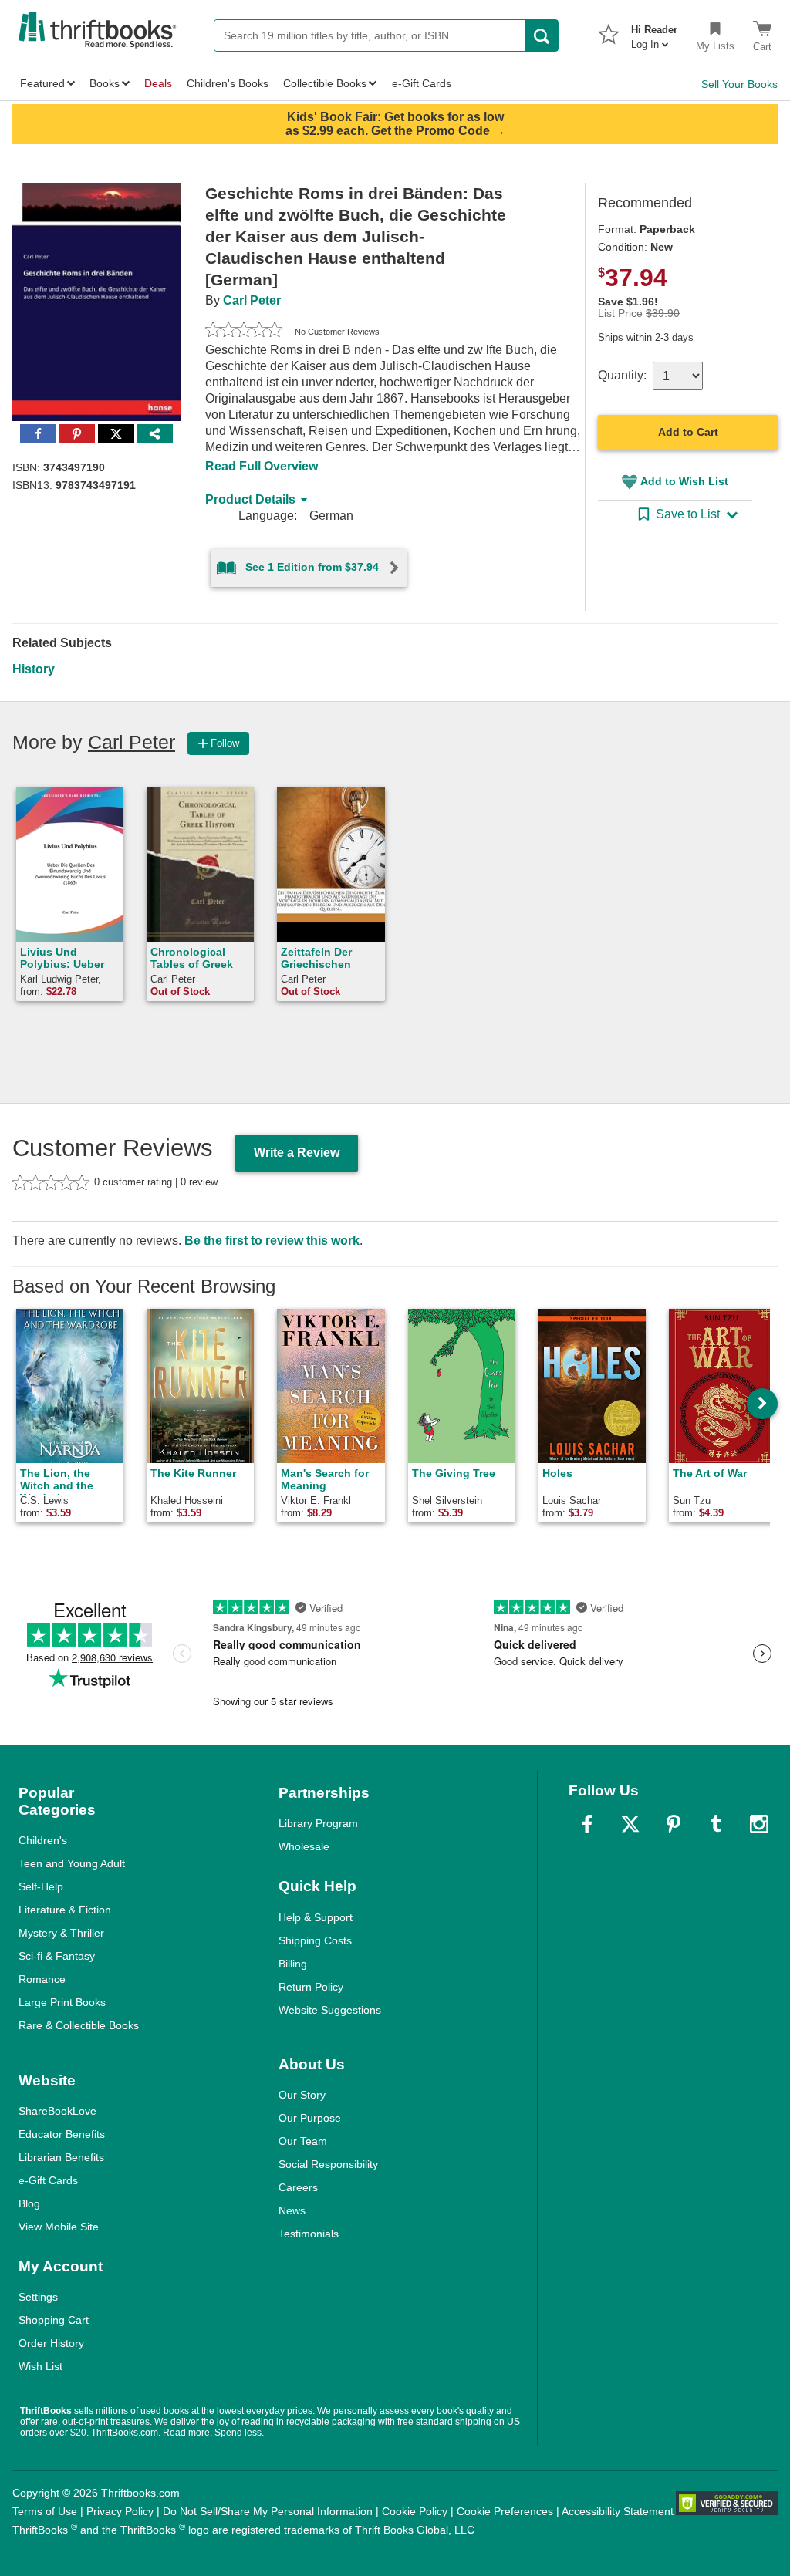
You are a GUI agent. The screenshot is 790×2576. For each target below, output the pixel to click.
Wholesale (304, 1846)
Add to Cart (688, 432)
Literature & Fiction (65, 1910)
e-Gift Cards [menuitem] (422, 83)
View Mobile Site (59, 2227)
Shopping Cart (54, 2320)
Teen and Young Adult (72, 1863)
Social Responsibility (328, 2164)
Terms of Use (45, 2511)
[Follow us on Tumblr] (716, 1824)
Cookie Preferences (505, 2511)
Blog (29, 2203)
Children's (43, 1840)
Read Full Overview (262, 466)
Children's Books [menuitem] (228, 83)
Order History (51, 2343)
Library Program (318, 1823)
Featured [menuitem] (42, 83)
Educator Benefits (62, 2134)
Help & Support (316, 1917)
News (292, 2210)
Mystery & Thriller (61, 1933)
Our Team (303, 2141)
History (34, 669)
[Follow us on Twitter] (630, 1824)
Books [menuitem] (105, 83)
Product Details (250, 499)
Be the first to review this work (272, 1241)
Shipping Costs (315, 1940)
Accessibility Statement (618, 2511)
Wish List (41, 2366)
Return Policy (311, 1987)
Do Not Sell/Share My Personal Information (268, 2511)
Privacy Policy (120, 2511)
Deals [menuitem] (158, 83)
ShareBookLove (57, 2111)
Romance (42, 1979)
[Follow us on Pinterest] (674, 1824)
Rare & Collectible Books (79, 2025)
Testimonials (309, 2234)
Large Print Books (62, 2002)
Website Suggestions (330, 2010)
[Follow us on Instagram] (759, 1824)
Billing (293, 1964)
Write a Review (297, 1153)
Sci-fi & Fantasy (57, 1956)
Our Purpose (310, 2118)
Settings (38, 2297)
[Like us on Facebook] (587, 1824)
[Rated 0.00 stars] (244, 332)
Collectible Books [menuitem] (325, 83)
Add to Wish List (684, 481)
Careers (298, 2187)
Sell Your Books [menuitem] (739, 84)
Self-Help (41, 1886)
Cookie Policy (415, 2511)
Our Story (302, 2095)
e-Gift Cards (48, 2180)
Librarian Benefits (61, 2157)
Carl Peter (252, 300)
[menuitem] (654, 32)
